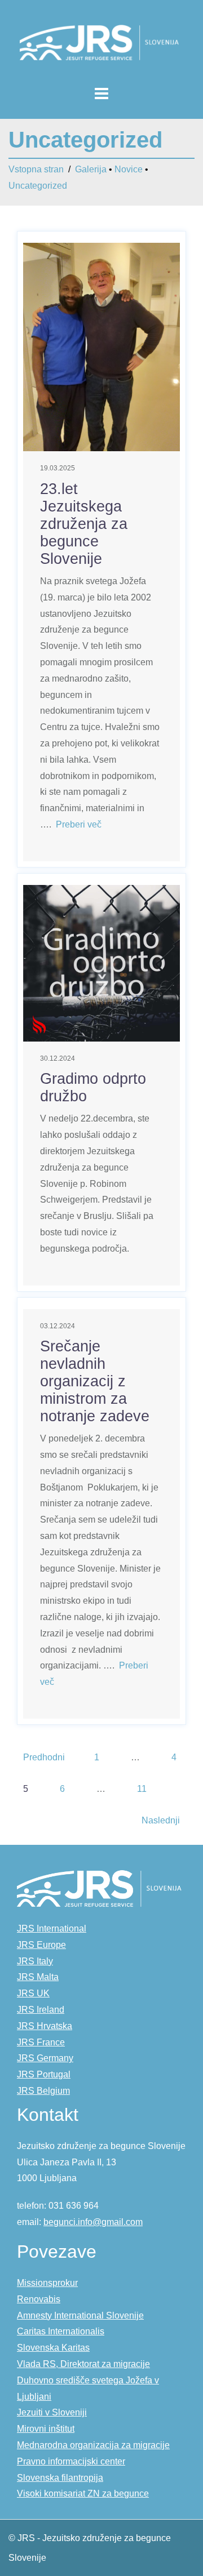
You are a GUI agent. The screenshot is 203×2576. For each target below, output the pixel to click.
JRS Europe (41, 1945)
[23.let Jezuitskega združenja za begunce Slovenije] (101, 346)
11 (142, 1789)
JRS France (41, 2042)
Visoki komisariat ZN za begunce (83, 2493)
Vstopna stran (36, 169)
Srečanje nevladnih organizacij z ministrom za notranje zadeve (95, 1381)
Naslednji (161, 1820)
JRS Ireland (41, 2010)
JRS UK (33, 1993)
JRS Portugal (44, 2074)
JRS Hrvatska (45, 2026)
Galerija (91, 169)
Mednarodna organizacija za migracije (93, 2445)
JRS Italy (35, 1961)
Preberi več (79, 824)
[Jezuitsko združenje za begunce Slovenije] (101, 42)
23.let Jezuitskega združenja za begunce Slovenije (84, 524)
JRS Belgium (43, 2091)
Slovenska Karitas (53, 2348)
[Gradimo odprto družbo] (101, 962)
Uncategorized (38, 186)
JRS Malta (38, 1977)
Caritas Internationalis (61, 2331)
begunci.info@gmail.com (93, 2222)
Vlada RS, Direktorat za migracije (83, 2364)
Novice (129, 169)
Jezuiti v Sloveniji (52, 2412)
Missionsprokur (47, 2283)
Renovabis (39, 2299)
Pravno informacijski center (71, 2461)
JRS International (52, 1928)
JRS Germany (45, 2058)
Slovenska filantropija (60, 2478)
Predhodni (44, 1757)
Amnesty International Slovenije (80, 2315)
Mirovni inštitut (46, 2429)
